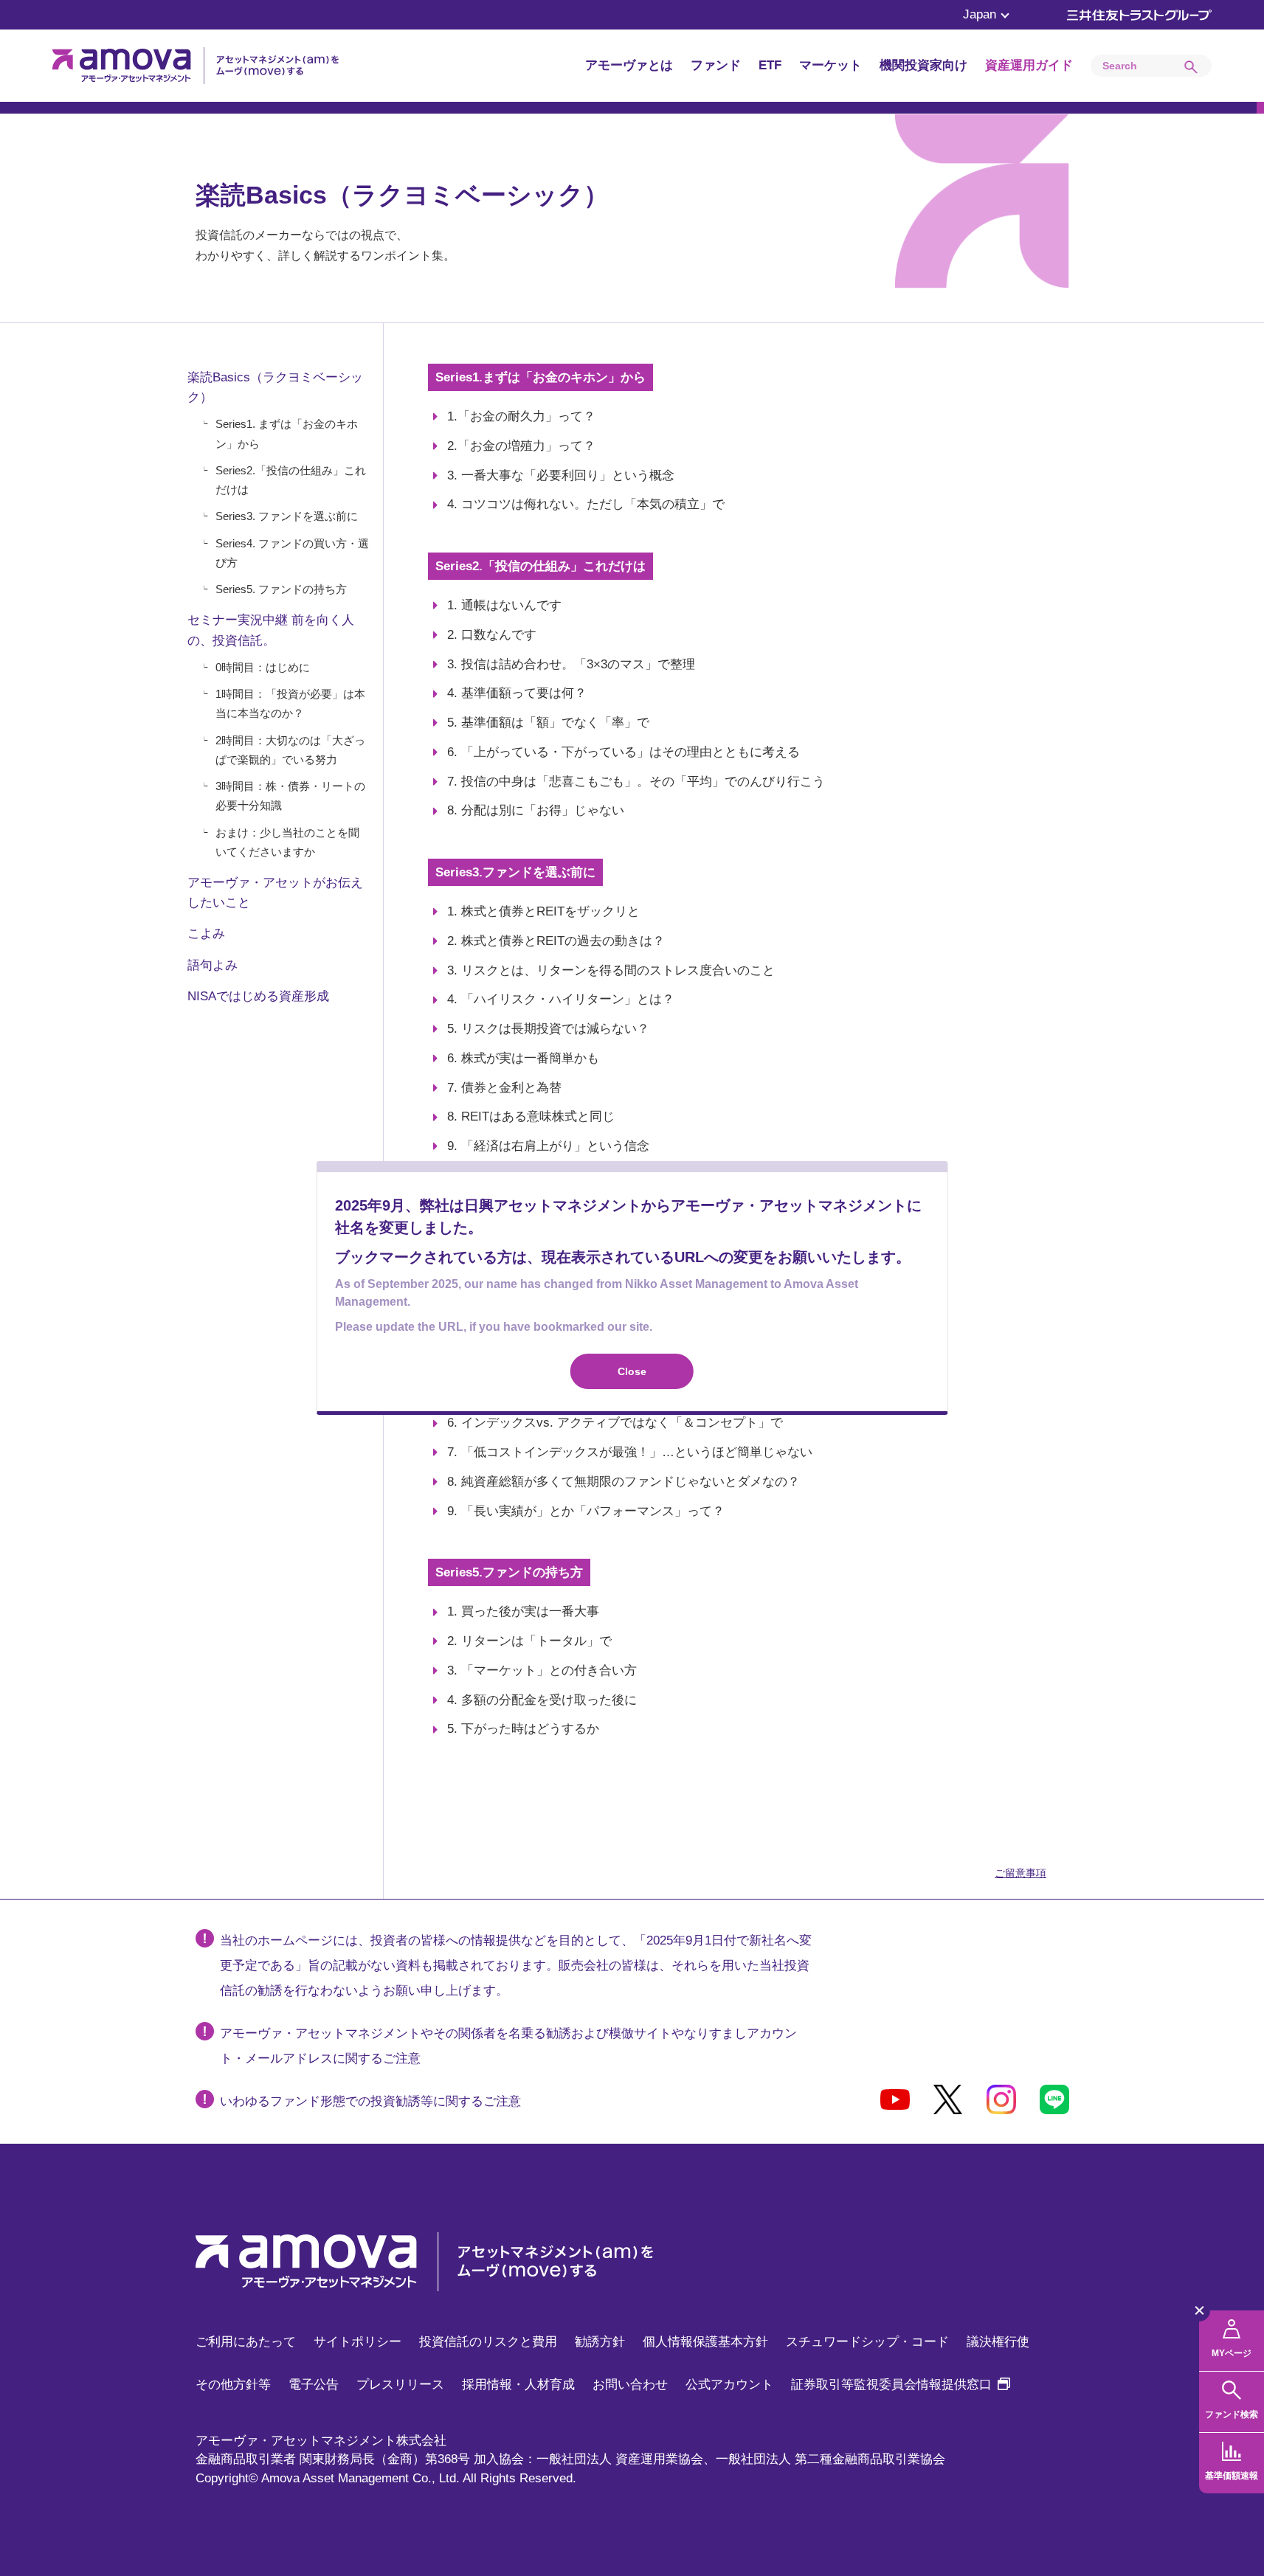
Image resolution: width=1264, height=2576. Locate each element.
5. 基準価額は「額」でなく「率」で (548, 723)
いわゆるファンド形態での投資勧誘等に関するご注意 (370, 2101)
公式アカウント (729, 2385)
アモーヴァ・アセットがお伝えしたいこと (275, 893)
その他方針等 (233, 2385)
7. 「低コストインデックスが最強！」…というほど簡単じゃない (630, 1452)
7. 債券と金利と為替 (504, 1088)
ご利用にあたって (246, 2342)
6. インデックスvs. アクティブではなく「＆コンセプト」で (615, 1423)
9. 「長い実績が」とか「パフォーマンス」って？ (586, 1511)
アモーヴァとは (629, 65)
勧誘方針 (600, 2342)
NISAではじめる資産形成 (258, 996)
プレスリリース (400, 2385)
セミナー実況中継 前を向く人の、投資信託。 (271, 630)
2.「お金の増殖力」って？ (521, 446)
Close (632, 1371)
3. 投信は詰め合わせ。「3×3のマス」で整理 (571, 664)
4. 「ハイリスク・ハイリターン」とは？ (561, 999)
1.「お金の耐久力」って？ (521, 416)
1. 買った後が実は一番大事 (523, 1611)
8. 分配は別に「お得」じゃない (536, 810)
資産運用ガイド (1029, 65)
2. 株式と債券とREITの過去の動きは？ (556, 941)
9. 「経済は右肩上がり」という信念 (548, 1146)
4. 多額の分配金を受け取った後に (542, 1700)
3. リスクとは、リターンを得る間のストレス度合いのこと (611, 970)
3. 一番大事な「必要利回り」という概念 (561, 475)
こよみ (206, 934)
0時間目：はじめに (263, 667)
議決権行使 (998, 2342)
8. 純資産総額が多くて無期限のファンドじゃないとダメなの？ (624, 1482)
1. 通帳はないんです (504, 605)
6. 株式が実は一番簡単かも (523, 1058)
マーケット (830, 65)
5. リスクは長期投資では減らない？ (548, 1029)
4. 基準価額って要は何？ (517, 693)
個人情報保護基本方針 (705, 2342)
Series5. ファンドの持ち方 (281, 589)
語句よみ (213, 965)
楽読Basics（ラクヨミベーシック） (275, 387)
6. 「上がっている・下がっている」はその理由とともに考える (624, 752)
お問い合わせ (630, 2385)
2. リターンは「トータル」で (529, 1641)
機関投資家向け (923, 65)
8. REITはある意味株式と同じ (531, 1116)
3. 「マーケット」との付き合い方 (542, 1670)
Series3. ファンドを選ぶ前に (287, 516)
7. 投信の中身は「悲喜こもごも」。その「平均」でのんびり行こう (636, 782)
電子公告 (314, 2385)
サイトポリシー (358, 2342)
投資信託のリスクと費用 (488, 2342)
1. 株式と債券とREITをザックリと (543, 911)
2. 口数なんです (492, 635)
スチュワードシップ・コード (867, 2342)
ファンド (716, 65)
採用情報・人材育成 (518, 2385)
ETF (770, 65)
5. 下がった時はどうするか (523, 1729)
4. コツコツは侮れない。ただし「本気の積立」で (586, 504)
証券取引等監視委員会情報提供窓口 (901, 2385)
